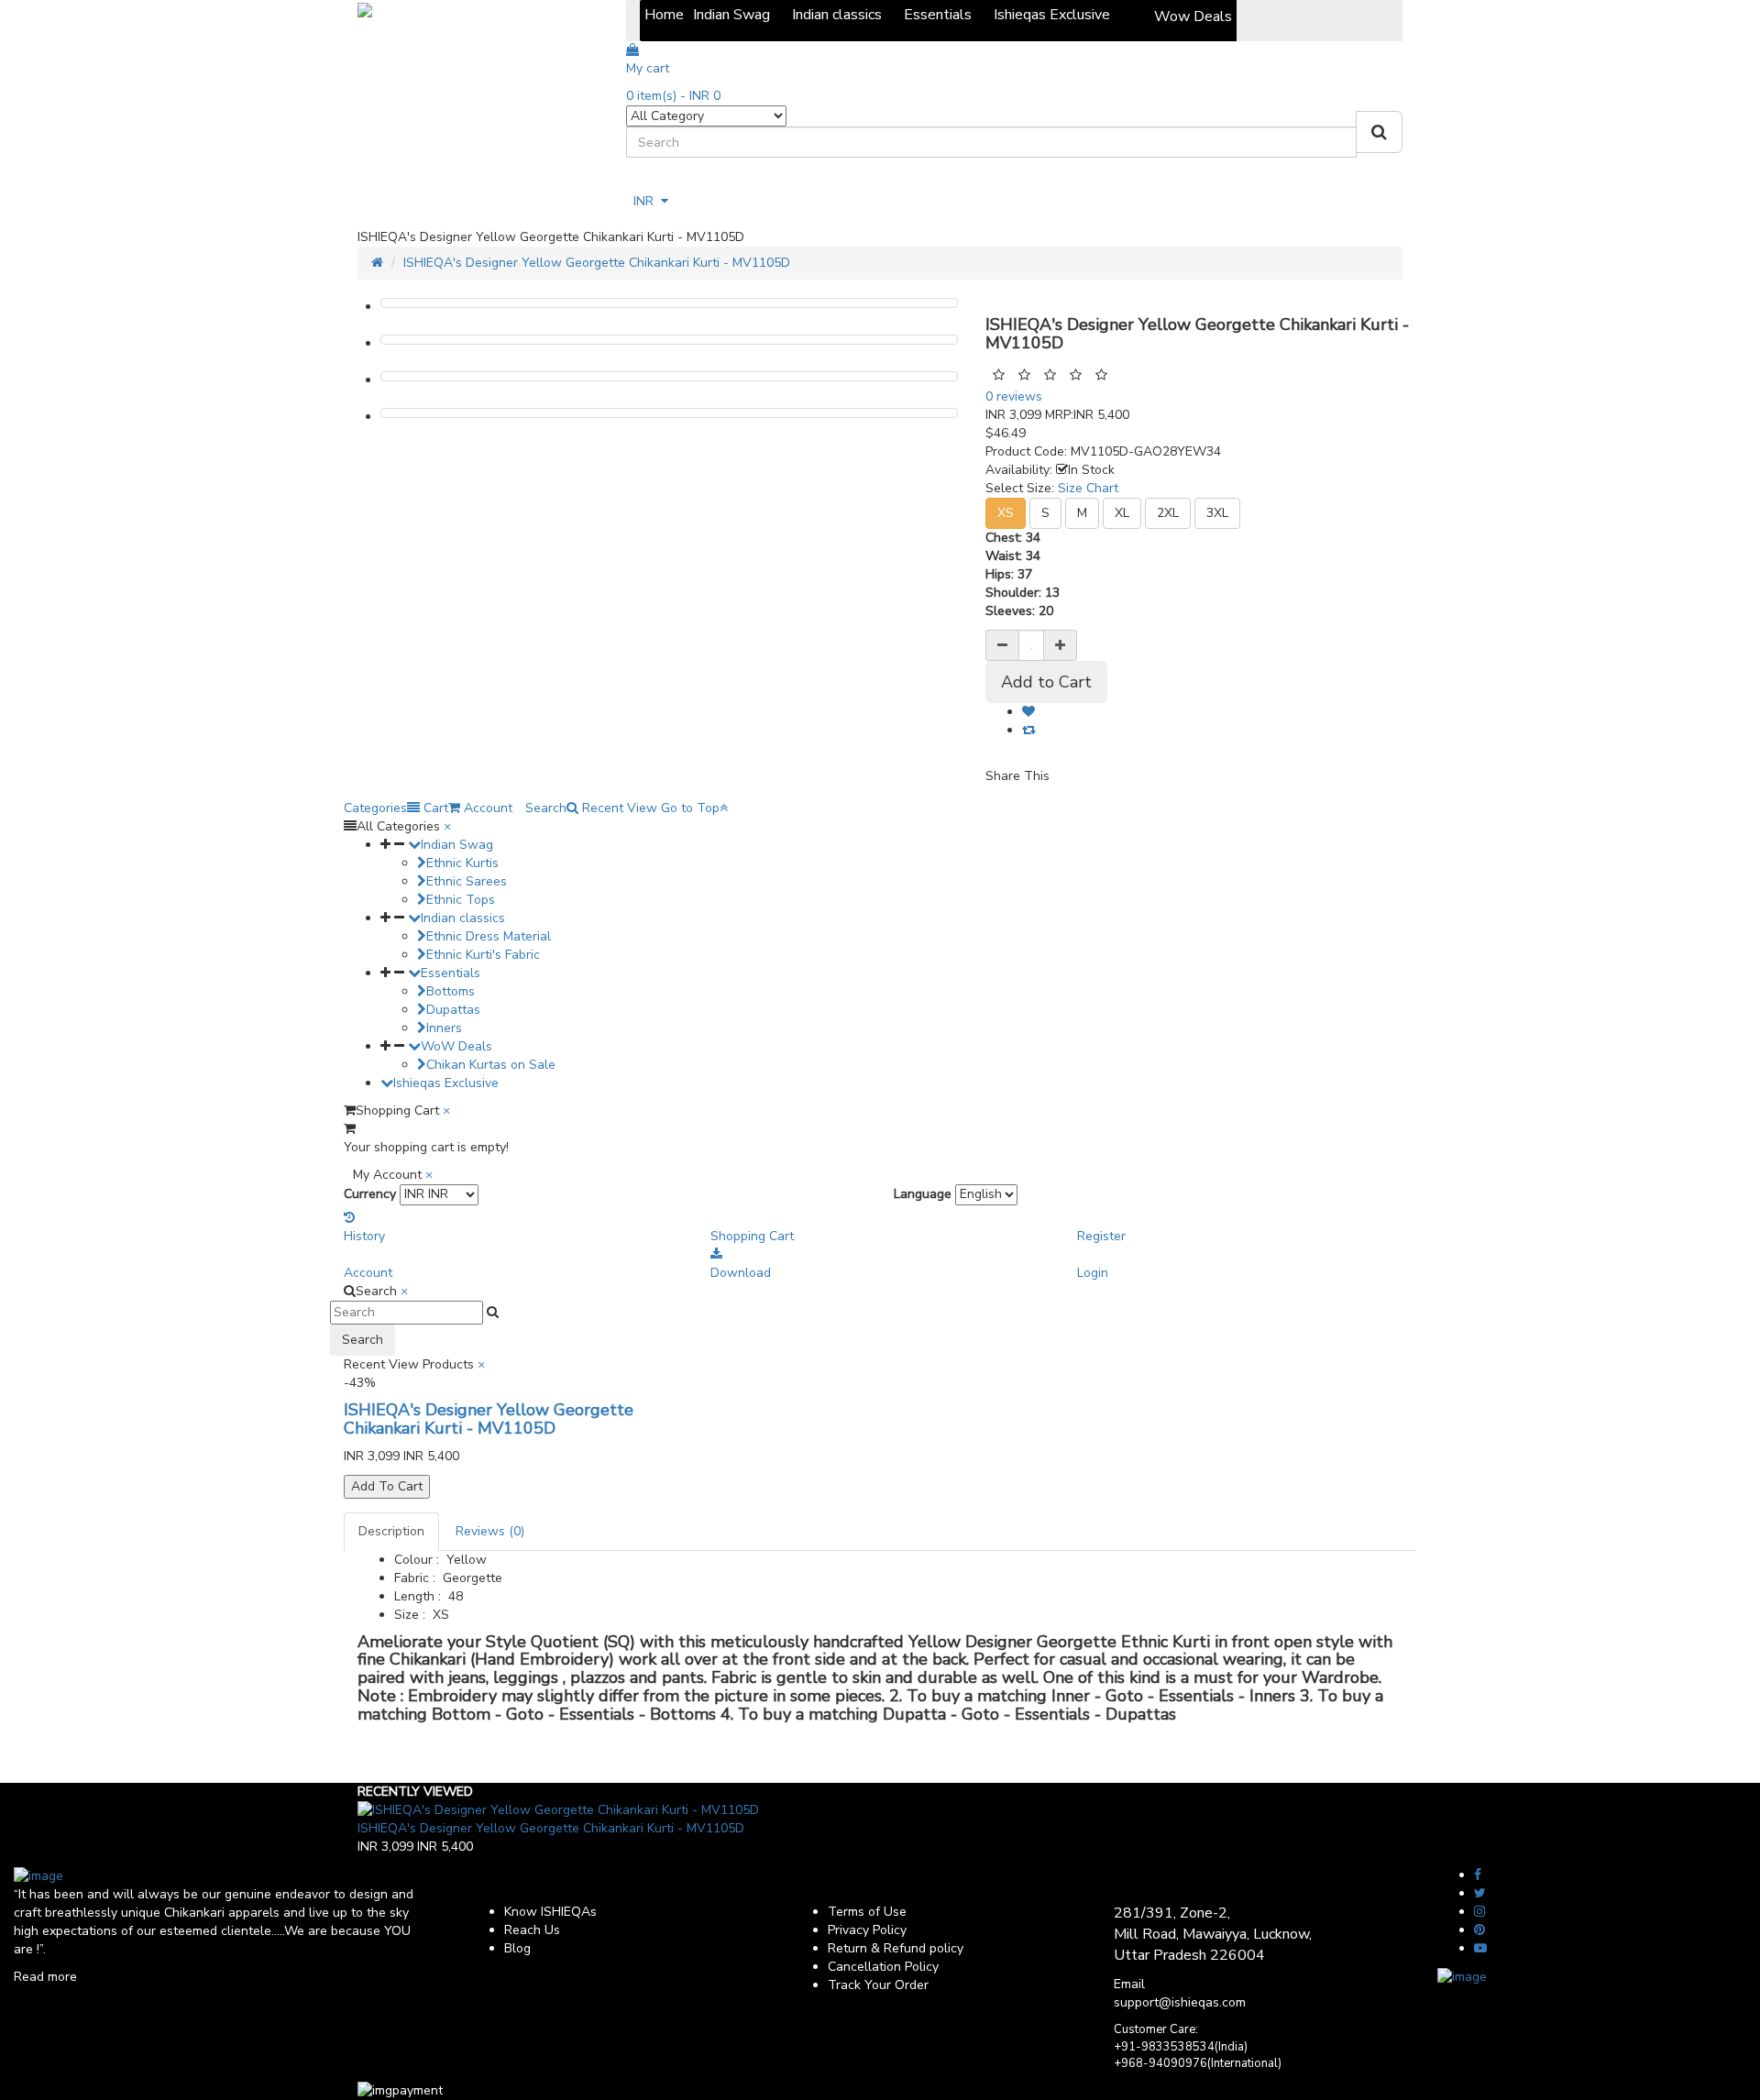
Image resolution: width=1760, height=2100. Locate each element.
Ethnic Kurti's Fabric (483, 955)
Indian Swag (457, 845)
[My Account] (635, 181)
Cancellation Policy (883, 1967)
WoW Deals (456, 1046)
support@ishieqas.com (1180, 2002)
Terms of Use (867, 1912)
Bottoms (451, 991)
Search (363, 1340)
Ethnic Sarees (467, 881)
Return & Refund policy (896, 1948)
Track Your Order (878, 1985)
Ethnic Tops (461, 900)
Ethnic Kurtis (462, 863)
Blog (517, 1948)
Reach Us (532, 1930)
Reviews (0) (490, 1531)
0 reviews (1014, 396)
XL (1122, 513)
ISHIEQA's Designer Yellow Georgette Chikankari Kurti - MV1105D (597, 263)
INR (647, 201)
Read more (45, 1977)
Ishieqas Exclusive (446, 1083)
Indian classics (463, 918)
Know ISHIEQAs (550, 1912)
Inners (444, 1028)
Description (391, 1531)
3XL (1217, 513)
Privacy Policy (867, 1930)
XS (1006, 513)
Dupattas (453, 1010)
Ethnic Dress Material (489, 936)
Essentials (451, 973)
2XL (1168, 513)
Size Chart (1088, 488)
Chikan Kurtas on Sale (491, 1065)
